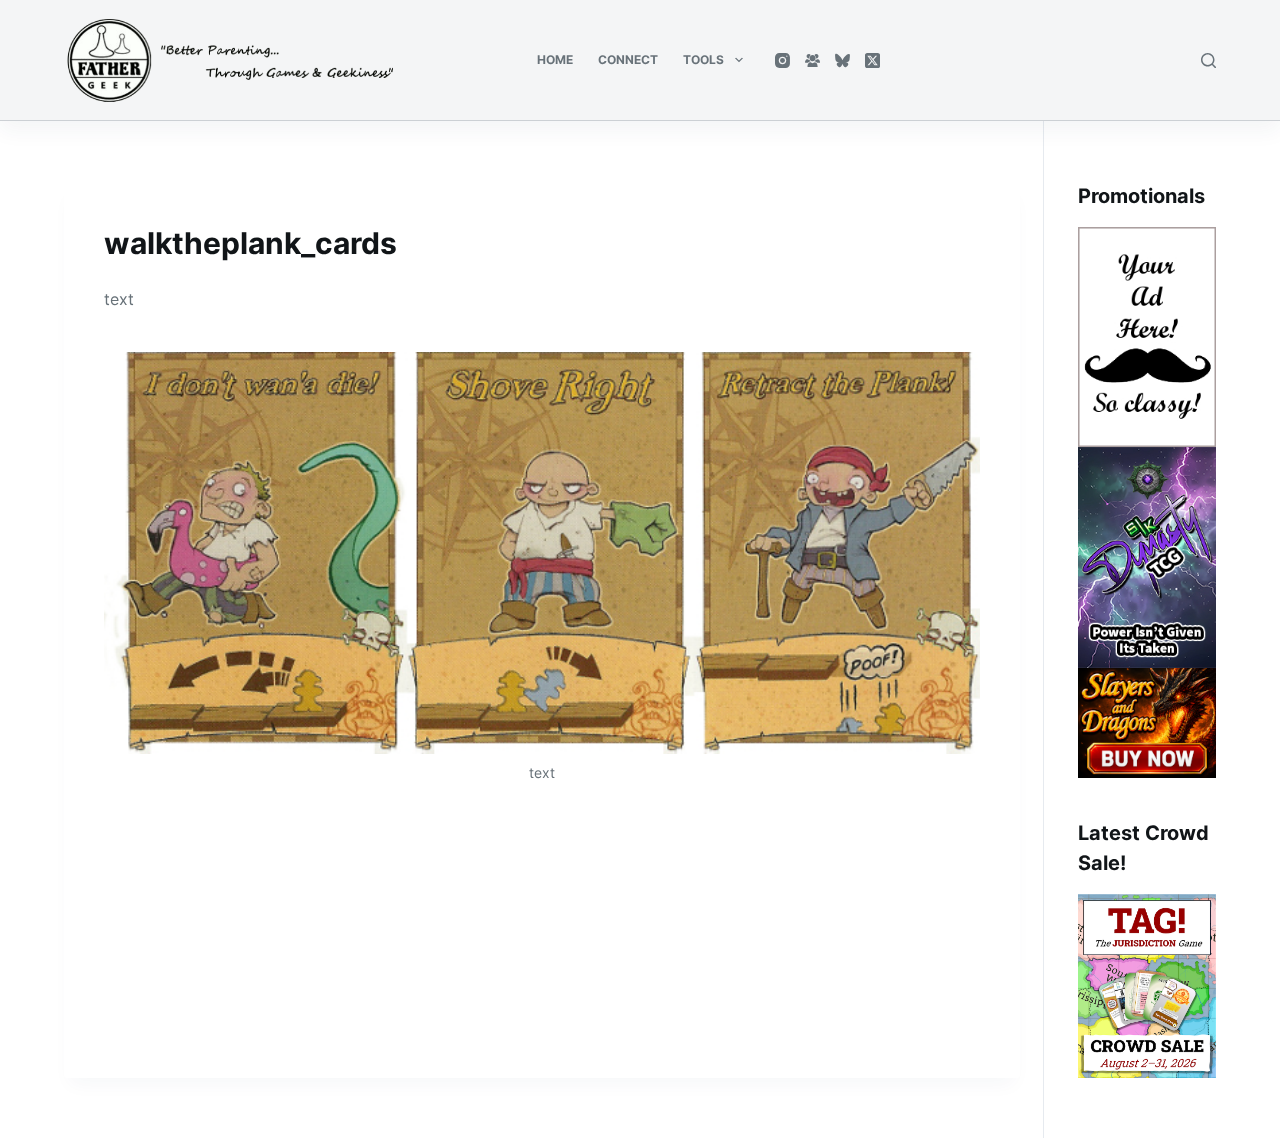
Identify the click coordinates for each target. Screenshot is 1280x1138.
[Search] (1208, 60)
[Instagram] (782, 60)
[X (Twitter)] (872, 60)
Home (555, 59)
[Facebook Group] (812, 60)
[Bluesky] (842, 60)
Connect (628, 59)
